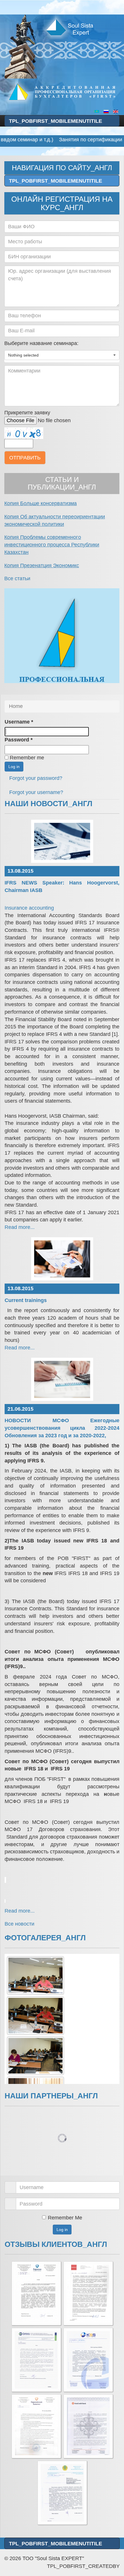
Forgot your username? (36, 792)
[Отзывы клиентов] (36, 2293)
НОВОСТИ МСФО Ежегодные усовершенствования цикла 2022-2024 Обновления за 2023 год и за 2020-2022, (62, 1428)
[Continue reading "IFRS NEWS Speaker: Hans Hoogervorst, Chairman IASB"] (62, 841)
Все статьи (17, 578)
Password (19, 740)
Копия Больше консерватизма (41, 503)
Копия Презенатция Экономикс (42, 565)
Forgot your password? (36, 778)
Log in (14, 767)
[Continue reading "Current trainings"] (62, 1259)
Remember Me (65, 2218)
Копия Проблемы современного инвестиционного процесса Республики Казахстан (52, 545)
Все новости (19, 1924)
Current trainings (26, 1300)
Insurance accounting (29, 908)
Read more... (20, 1227)
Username (19, 722)
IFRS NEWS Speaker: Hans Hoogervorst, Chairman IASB (62, 887)
